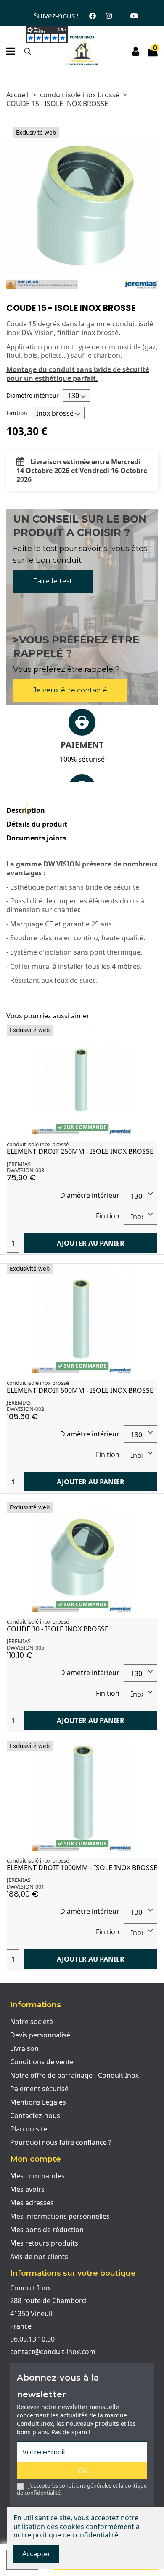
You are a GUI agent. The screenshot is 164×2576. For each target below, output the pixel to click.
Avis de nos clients (39, 2256)
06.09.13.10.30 (32, 2339)
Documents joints (36, 838)
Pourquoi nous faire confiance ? (61, 2142)
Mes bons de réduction (47, 2230)
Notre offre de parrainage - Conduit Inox (74, 2075)
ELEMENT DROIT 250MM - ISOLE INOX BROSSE (80, 1151)
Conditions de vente (42, 2062)
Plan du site (29, 2129)
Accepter (36, 2554)
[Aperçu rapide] (151, 1038)
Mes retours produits (44, 2243)
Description (26, 811)
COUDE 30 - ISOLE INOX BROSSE (58, 1629)
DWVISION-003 (25, 1170)
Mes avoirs (27, 2189)
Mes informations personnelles (60, 2216)
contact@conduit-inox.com (53, 2352)
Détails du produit (37, 824)
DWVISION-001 (25, 1886)
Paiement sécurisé (39, 2089)
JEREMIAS (19, 1164)
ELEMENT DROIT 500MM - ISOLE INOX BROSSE (80, 1390)
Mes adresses (32, 2203)
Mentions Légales (38, 2102)
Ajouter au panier (91, 1243)
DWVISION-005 (25, 1647)
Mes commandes (37, 2176)
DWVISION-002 (25, 1409)
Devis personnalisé (40, 2035)
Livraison (24, 2048)
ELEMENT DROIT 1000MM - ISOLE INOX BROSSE (82, 1868)
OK (82, 2470)
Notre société (32, 2022)
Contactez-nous (35, 2115)
